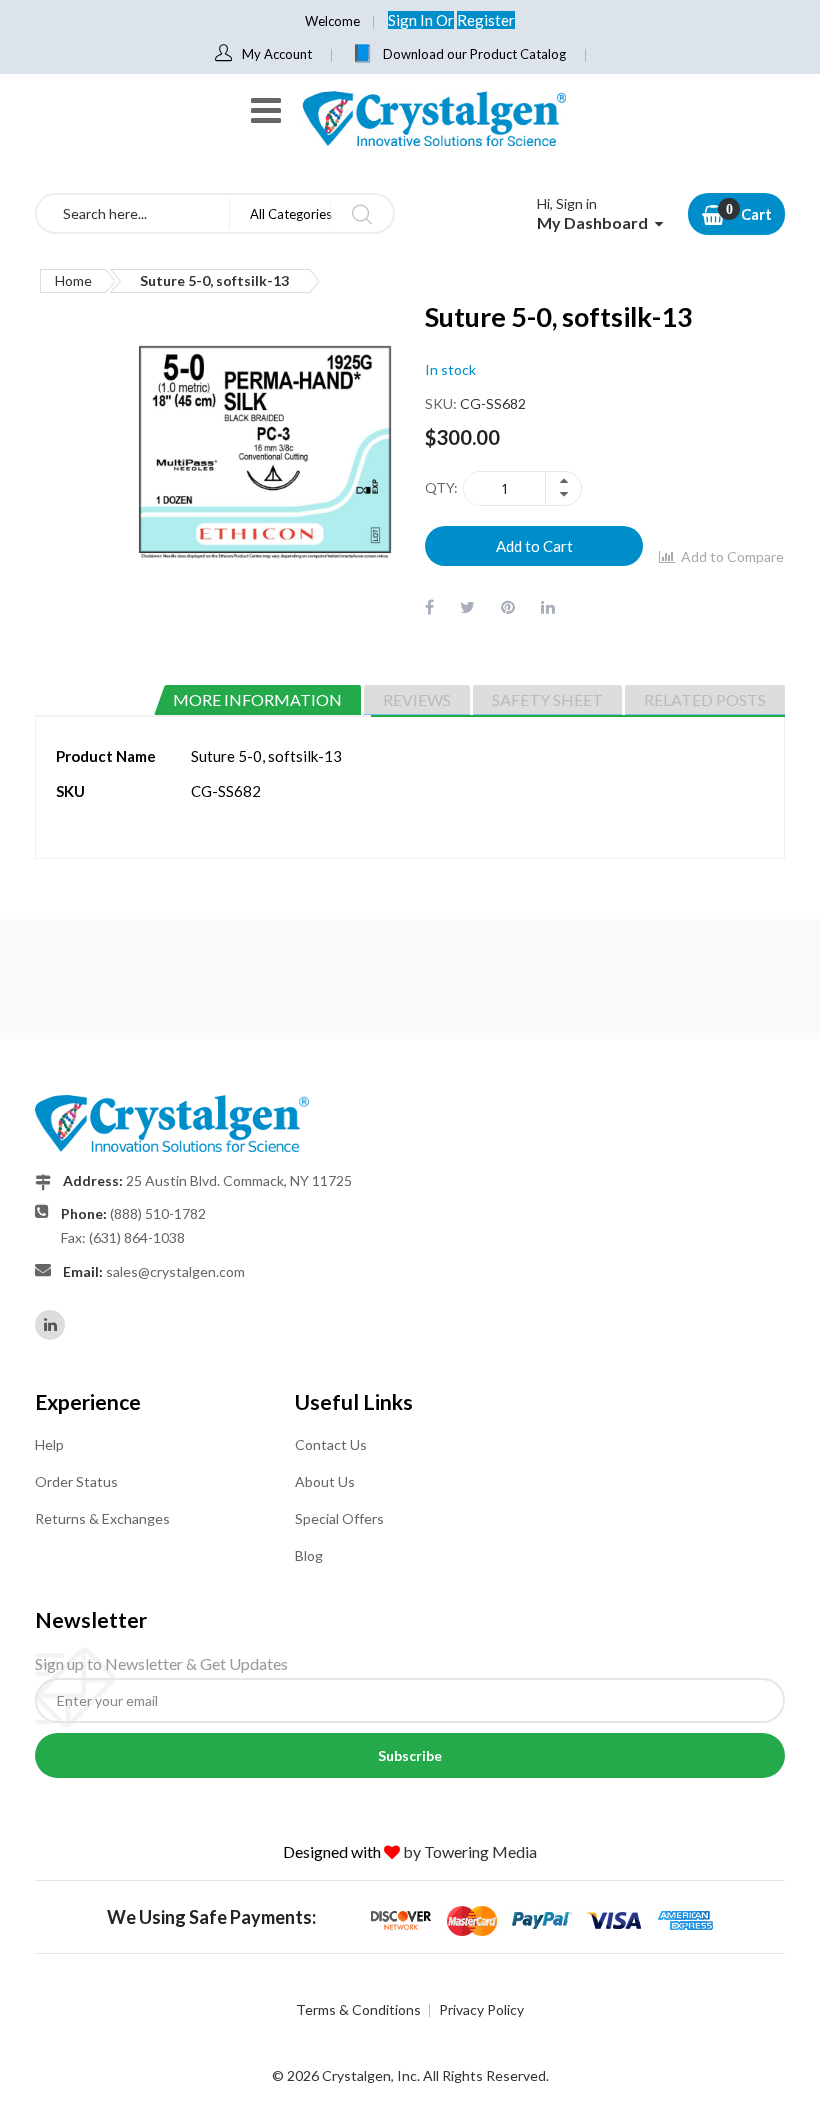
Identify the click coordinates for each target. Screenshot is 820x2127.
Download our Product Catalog (474, 54)
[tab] (257, 700)
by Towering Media (470, 1851)
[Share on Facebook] (429, 606)
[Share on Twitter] (467, 606)
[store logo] (433, 118)
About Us (325, 1481)
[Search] (361, 213)
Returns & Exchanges (102, 1518)
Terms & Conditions (358, 2009)
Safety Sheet (547, 699)
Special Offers (339, 1518)
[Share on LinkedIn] (548, 606)
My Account (277, 54)
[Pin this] (508, 606)
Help (49, 1444)
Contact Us (331, 1444)
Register (486, 20)
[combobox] (133, 213)
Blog (309, 1555)
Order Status (76, 1481)
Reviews (417, 699)
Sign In (412, 20)
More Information (257, 699)
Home (73, 280)
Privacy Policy (481, 2009)
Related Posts (705, 699)
